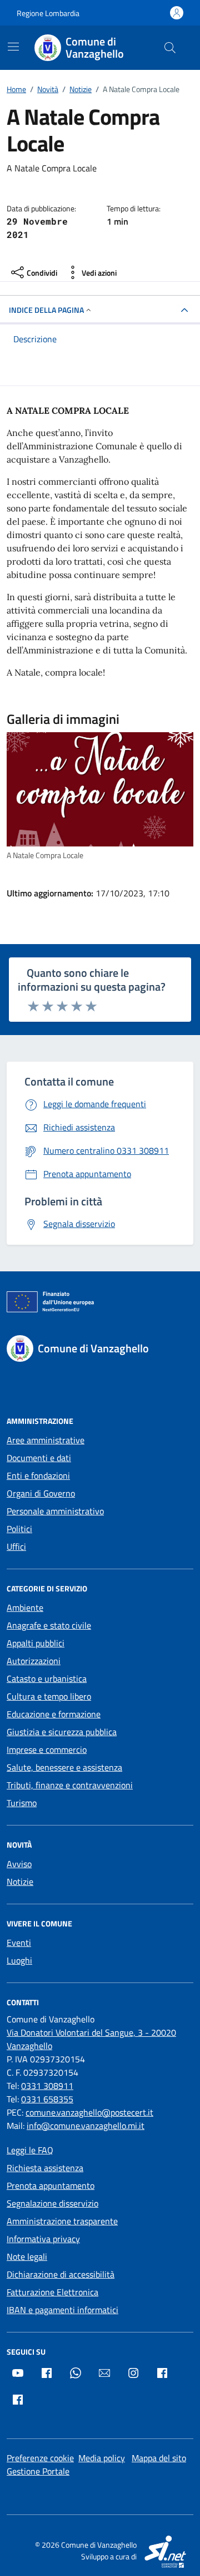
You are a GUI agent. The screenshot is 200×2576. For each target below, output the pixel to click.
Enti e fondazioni (38, 1475)
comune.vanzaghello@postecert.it (89, 2112)
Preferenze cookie (40, 2458)
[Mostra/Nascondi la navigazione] (13, 47)
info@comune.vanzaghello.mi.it (86, 2126)
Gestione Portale (38, 2471)
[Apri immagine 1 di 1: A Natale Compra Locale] (100, 789)
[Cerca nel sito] (170, 48)
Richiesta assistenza (45, 2168)
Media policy (102, 2458)
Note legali (27, 2256)
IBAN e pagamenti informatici (62, 2310)
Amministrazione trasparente (62, 2221)
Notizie (20, 1882)
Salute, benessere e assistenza (64, 1767)
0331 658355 (47, 2099)
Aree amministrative (46, 1440)
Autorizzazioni (34, 1661)
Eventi (19, 1943)
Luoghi (19, 1960)
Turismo (22, 1803)
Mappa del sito (159, 2458)
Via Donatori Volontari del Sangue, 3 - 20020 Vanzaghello (91, 2039)
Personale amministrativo (55, 1511)
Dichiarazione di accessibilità (61, 2274)
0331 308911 (47, 2086)
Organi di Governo (41, 1493)
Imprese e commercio (47, 1750)
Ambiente (25, 1608)
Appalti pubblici (36, 1643)
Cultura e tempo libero (49, 1696)
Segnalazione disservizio (52, 2203)
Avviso (19, 1864)
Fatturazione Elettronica (52, 2292)
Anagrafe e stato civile (49, 1625)
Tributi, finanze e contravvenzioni (70, 1785)
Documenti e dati (39, 1458)
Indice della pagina (46, 310)
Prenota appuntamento (51, 2185)
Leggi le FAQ (30, 2150)
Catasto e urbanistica (47, 1679)
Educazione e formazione (54, 1714)
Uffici (16, 1546)
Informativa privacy (43, 2239)
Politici (19, 1529)
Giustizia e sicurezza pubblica (62, 1732)
